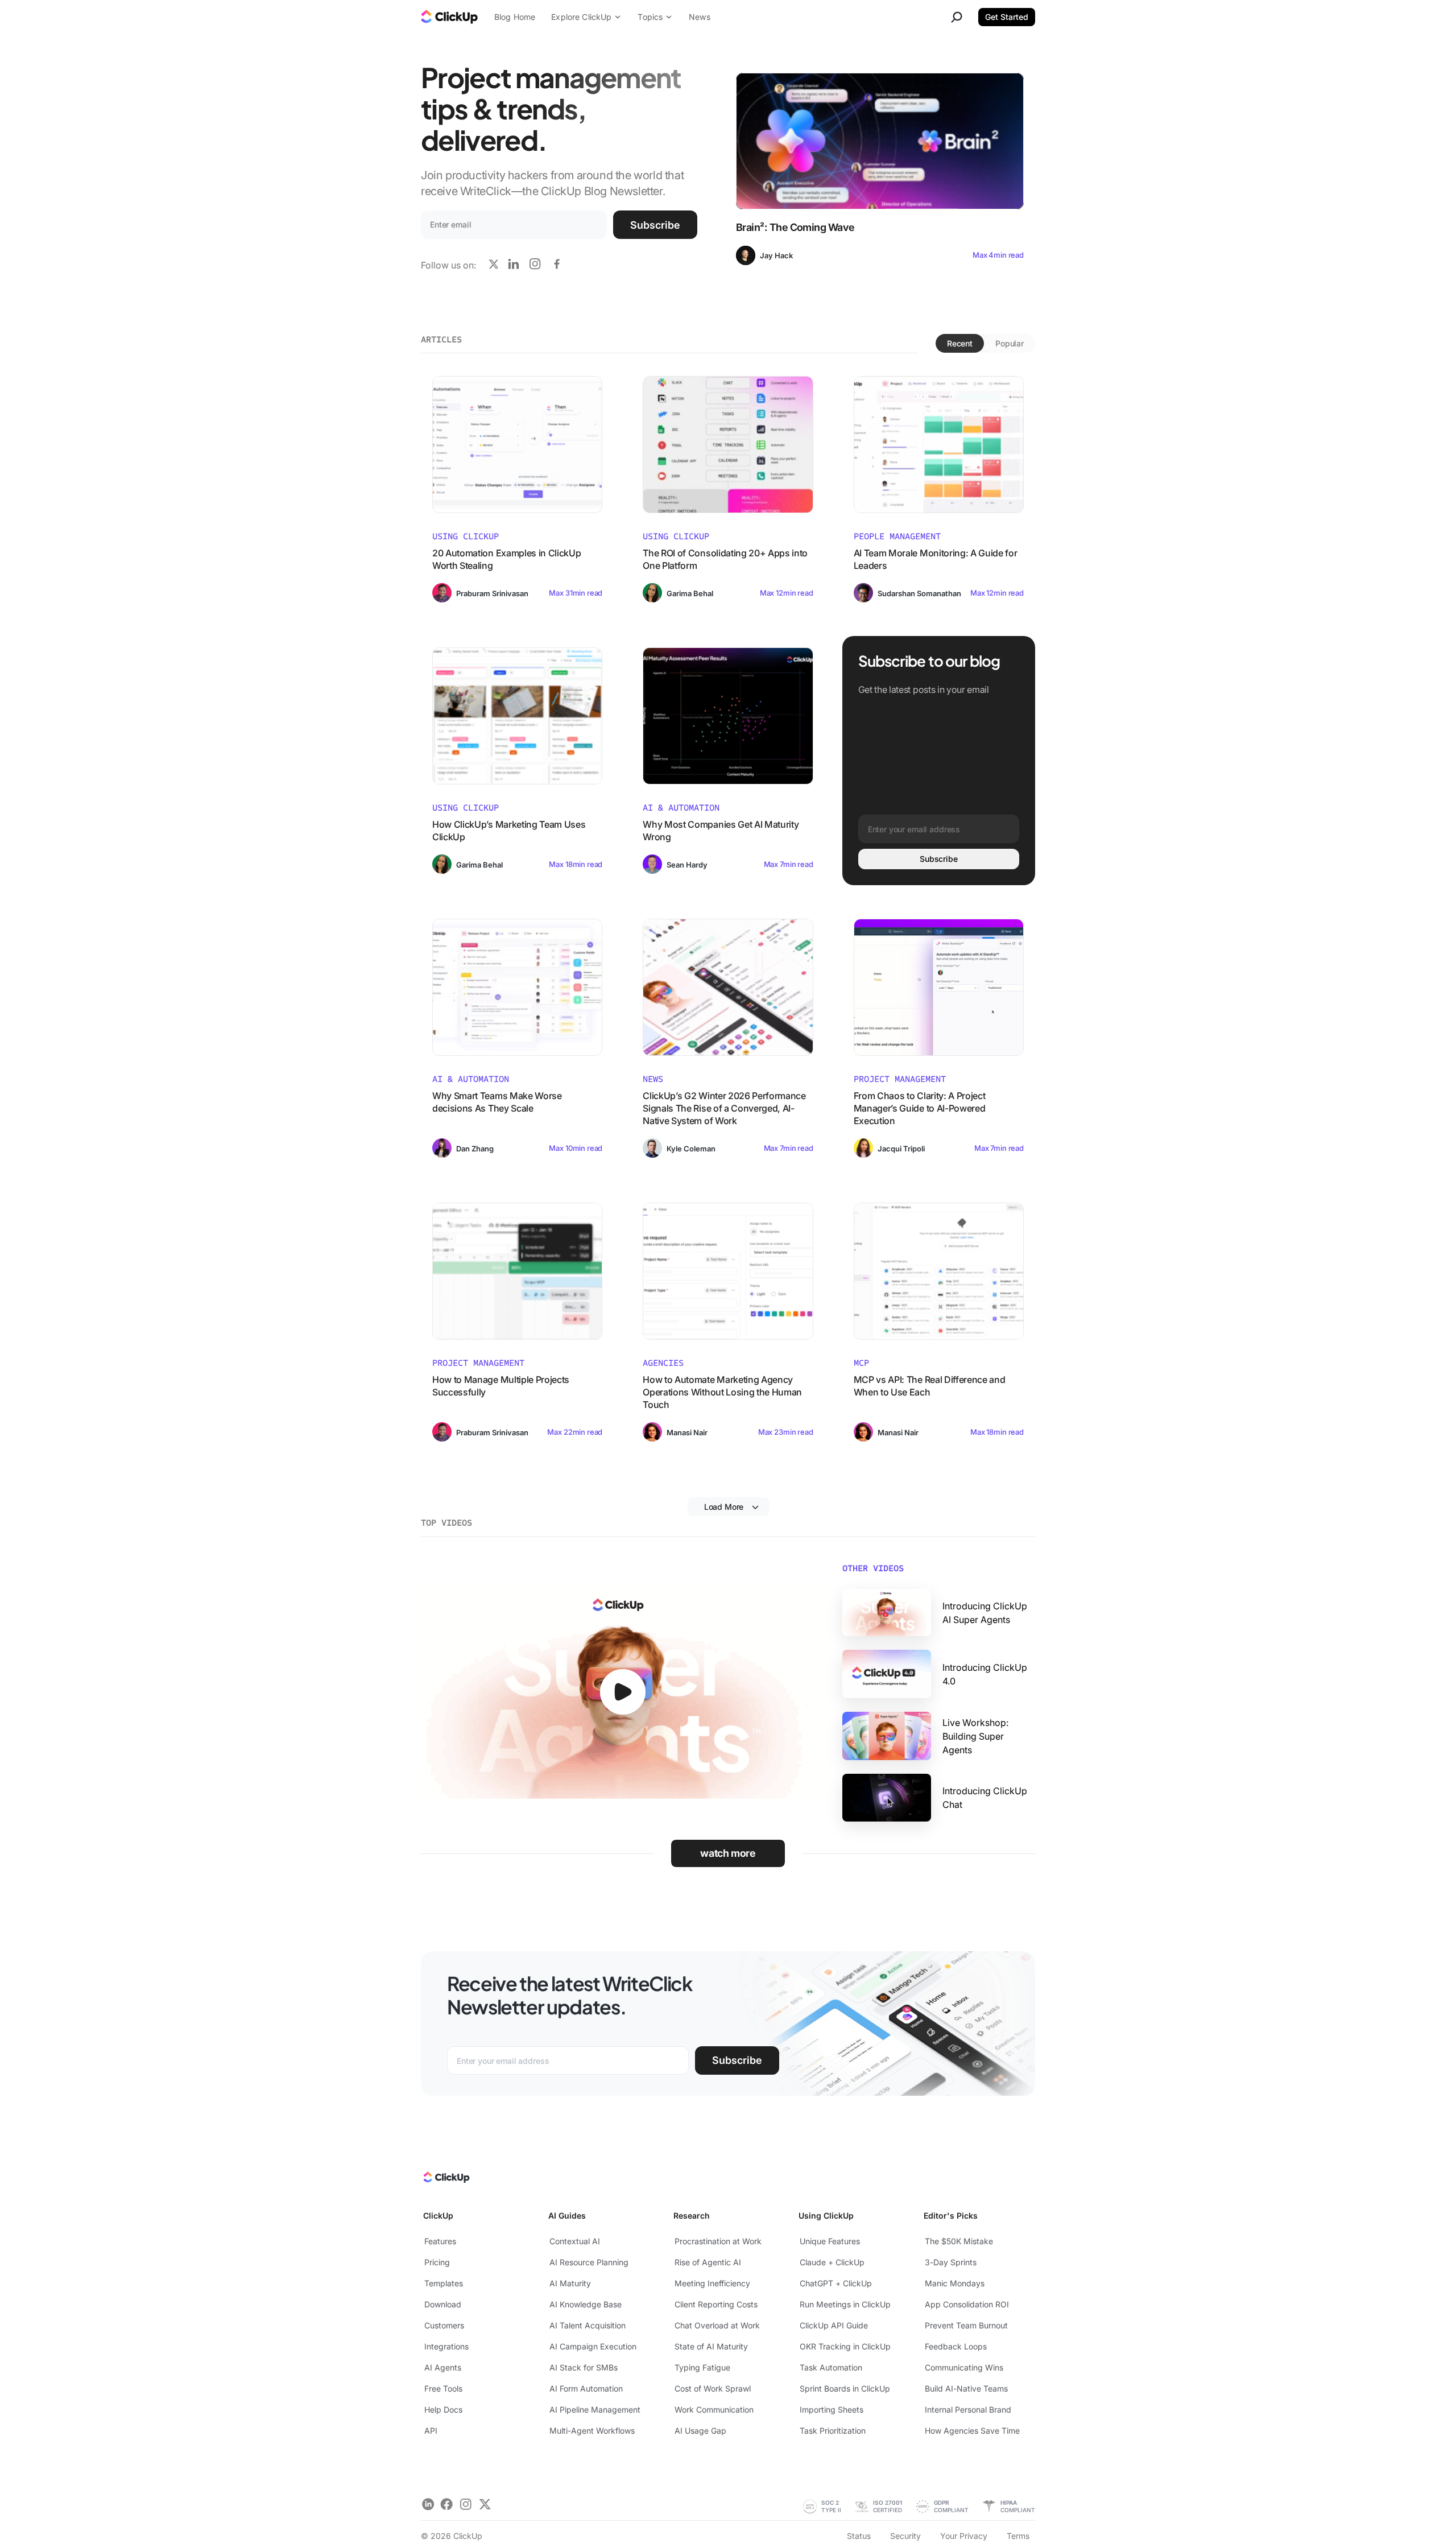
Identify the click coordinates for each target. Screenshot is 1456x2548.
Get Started (1007, 17)
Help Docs (443, 2409)
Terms (1018, 2536)
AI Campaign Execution (593, 2346)
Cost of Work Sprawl (713, 2388)
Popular (1010, 343)
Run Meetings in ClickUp (845, 2304)
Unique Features (830, 2241)
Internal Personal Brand (968, 2409)
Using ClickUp (826, 2215)
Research (692, 2215)
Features (440, 2241)
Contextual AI (575, 2241)
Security (905, 2536)
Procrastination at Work (718, 2241)
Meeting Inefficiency (712, 2283)
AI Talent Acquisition (588, 2325)
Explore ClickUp (581, 17)
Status (859, 2536)
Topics (650, 17)
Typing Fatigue (702, 2367)
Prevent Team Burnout (966, 2325)
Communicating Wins (964, 2367)
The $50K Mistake (959, 2241)
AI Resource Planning (589, 2262)
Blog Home (515, 17)
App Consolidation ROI (967, 2304)
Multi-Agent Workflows (592, 2431)
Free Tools (443, 2388)
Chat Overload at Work (717, 2325)
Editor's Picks (951, 2215)
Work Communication (714, 2409)
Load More (724, 1507)
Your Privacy (964, 2536)
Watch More (728, 1853)
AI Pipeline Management (595, 2409)
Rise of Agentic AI (708, 2262)
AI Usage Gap (700, 2431)
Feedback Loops (956, 2346)
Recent (960, 343)
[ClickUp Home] (446, 2180)
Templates (444, 2283)
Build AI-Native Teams (966, 2388)
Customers (444, 2325)
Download (443, 2304)
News (700, 17)
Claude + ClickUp (832, 2262)
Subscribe (655, 225)
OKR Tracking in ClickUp (845, 2346)
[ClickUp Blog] (449, 18)
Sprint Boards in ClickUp (845, 2388)
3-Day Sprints (951, 2262)
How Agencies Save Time (972, 2431)
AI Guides (567, 2215)
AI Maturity (570, 2283)
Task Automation (831, 2367)
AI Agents (443, 2367)
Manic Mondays (955, 2283)
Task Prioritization (833, 2431)
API (431, 2431)
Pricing (437, 2262)
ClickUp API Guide (834, 2325)
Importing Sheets (832, 2409)
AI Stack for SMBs (584, 2367)
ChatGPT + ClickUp (836, 2283)
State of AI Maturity (711, 2346)
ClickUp (438, 2215)
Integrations (446, 2346)
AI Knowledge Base (586, 2304)
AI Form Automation (586, 2388)
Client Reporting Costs (716, 2304)
